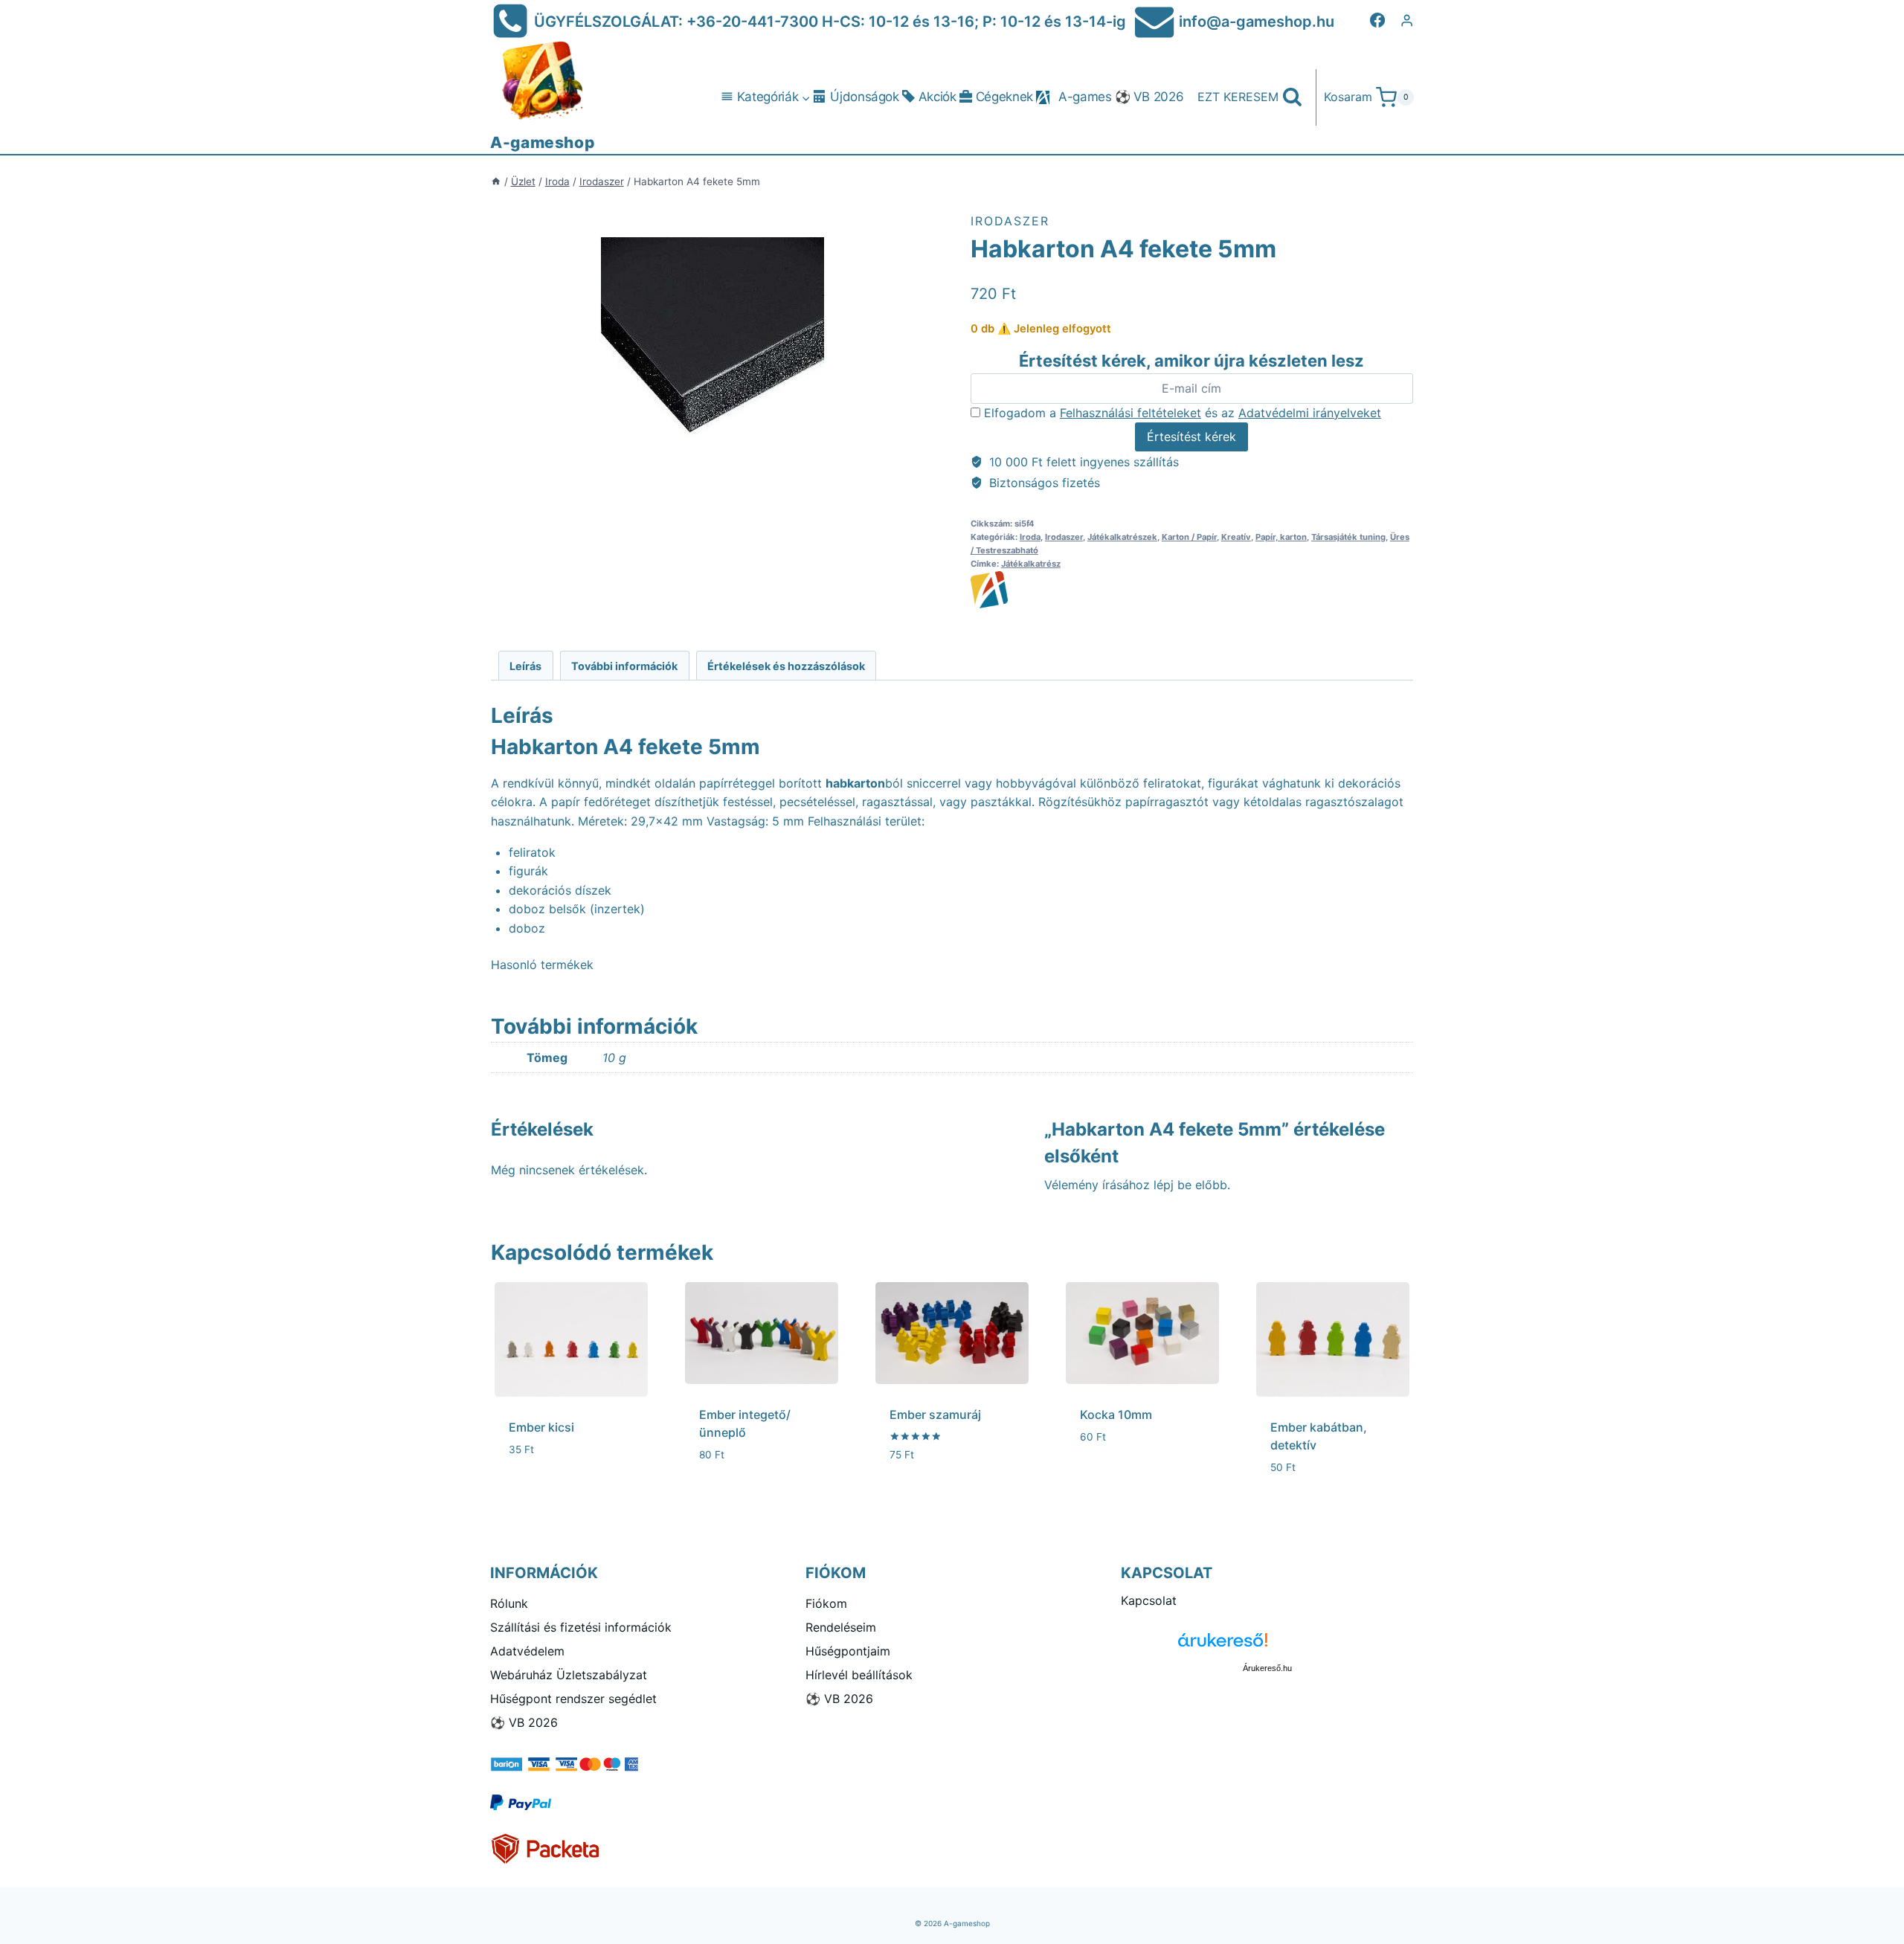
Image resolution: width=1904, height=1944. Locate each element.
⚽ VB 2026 (1149, 97)
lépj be (1173, 1185)
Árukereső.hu (1267, 1668)
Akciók (937, 97)
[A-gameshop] (1192, 590)
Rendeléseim (841, 1627)
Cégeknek (1004, 97)
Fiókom (826, 1603)
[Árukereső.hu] (1267, 1645)
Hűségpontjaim (848, 1651)
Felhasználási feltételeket (1130, 413)
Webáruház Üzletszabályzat (569, 1675)
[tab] (526, 665)
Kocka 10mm (1116, 1414)
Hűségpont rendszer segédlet (573, 1699)
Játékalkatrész (1031, 564)
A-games (1085, 97)
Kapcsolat (1149, 1600)
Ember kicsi (541, 1427)
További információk (624, 666)
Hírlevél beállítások (859, 1675)
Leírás (525, 666)
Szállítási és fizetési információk (581, 1627)
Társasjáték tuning (1348, 537)
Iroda (1030, 537)
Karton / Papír (1189, 537)
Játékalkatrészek (1122, 537)
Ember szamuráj (935, 1414)
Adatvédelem (527, 1651)
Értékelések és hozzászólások (786, 666)
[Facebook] (1377, 20)
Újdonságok (865, 97)
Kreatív (1236, 537)
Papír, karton (1281, 537)
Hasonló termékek (542, 965)
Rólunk (509, 1603)
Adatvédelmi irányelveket (1310, 413)
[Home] (496, 181)
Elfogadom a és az (1181, 413)
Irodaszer (1010, 221)
